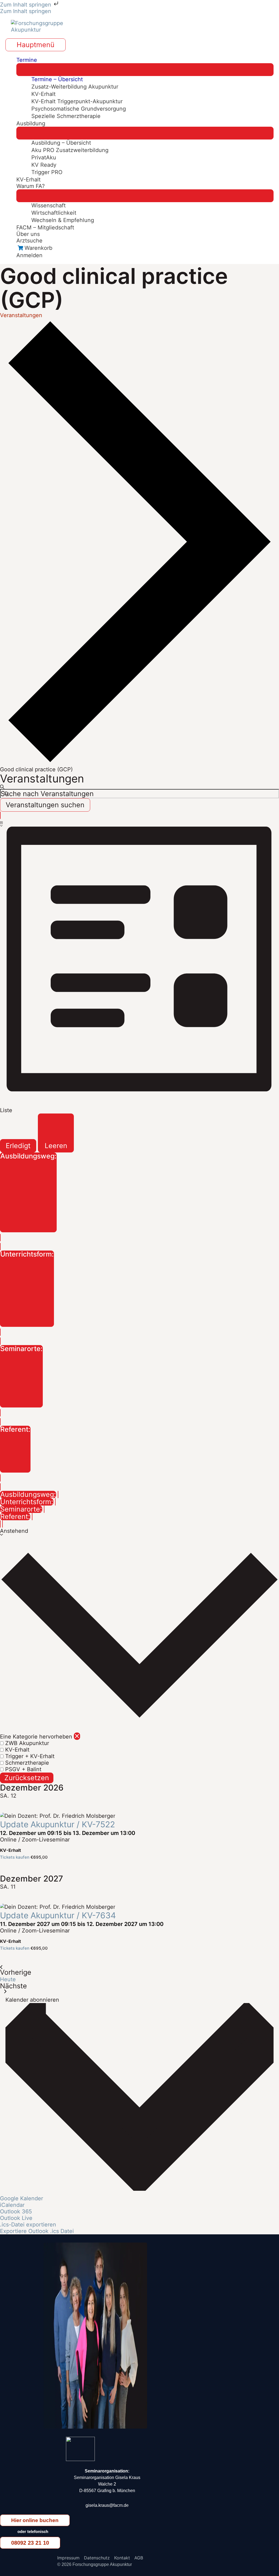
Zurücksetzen (27, 1778)
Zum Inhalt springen (26, 5)
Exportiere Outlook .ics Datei (37, 2231)
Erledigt (18, 1146)
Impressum (68, 2558)
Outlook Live (16, 2218)
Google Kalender (22, 2198)
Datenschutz (97, 2558)
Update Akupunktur (57, 1824)
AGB (139, 2558)
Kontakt (122, 2558)
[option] (139, 1743)
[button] (139, 1659)
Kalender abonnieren (32, 2000)
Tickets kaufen (15, 1857)
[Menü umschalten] (145, 70)
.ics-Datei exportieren (28, 2225)
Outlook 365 (16, 2211)
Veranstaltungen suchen (45, 805)
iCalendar (12, 2205)
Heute (8, 1979)
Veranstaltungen (21, 315)
